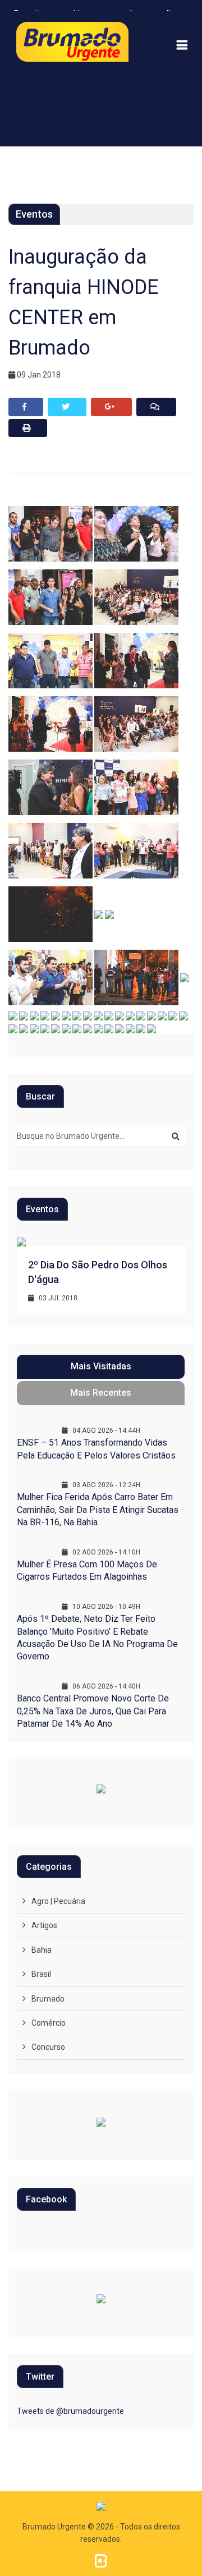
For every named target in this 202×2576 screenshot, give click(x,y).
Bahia (42, 1950)
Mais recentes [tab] (101, 1393)
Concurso (48, 2047)
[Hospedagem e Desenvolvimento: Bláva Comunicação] (101, 2560)
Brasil (41, 1974)
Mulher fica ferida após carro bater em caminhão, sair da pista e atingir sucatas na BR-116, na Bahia (98, 1510)
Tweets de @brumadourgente (70, 2411)
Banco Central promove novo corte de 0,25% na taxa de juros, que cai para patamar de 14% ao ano (93, 1711)
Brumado (48, 1999)
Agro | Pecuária (58, 1901)
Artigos (44, 1925)
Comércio (49, 2023)
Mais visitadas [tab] (101, 1366)
